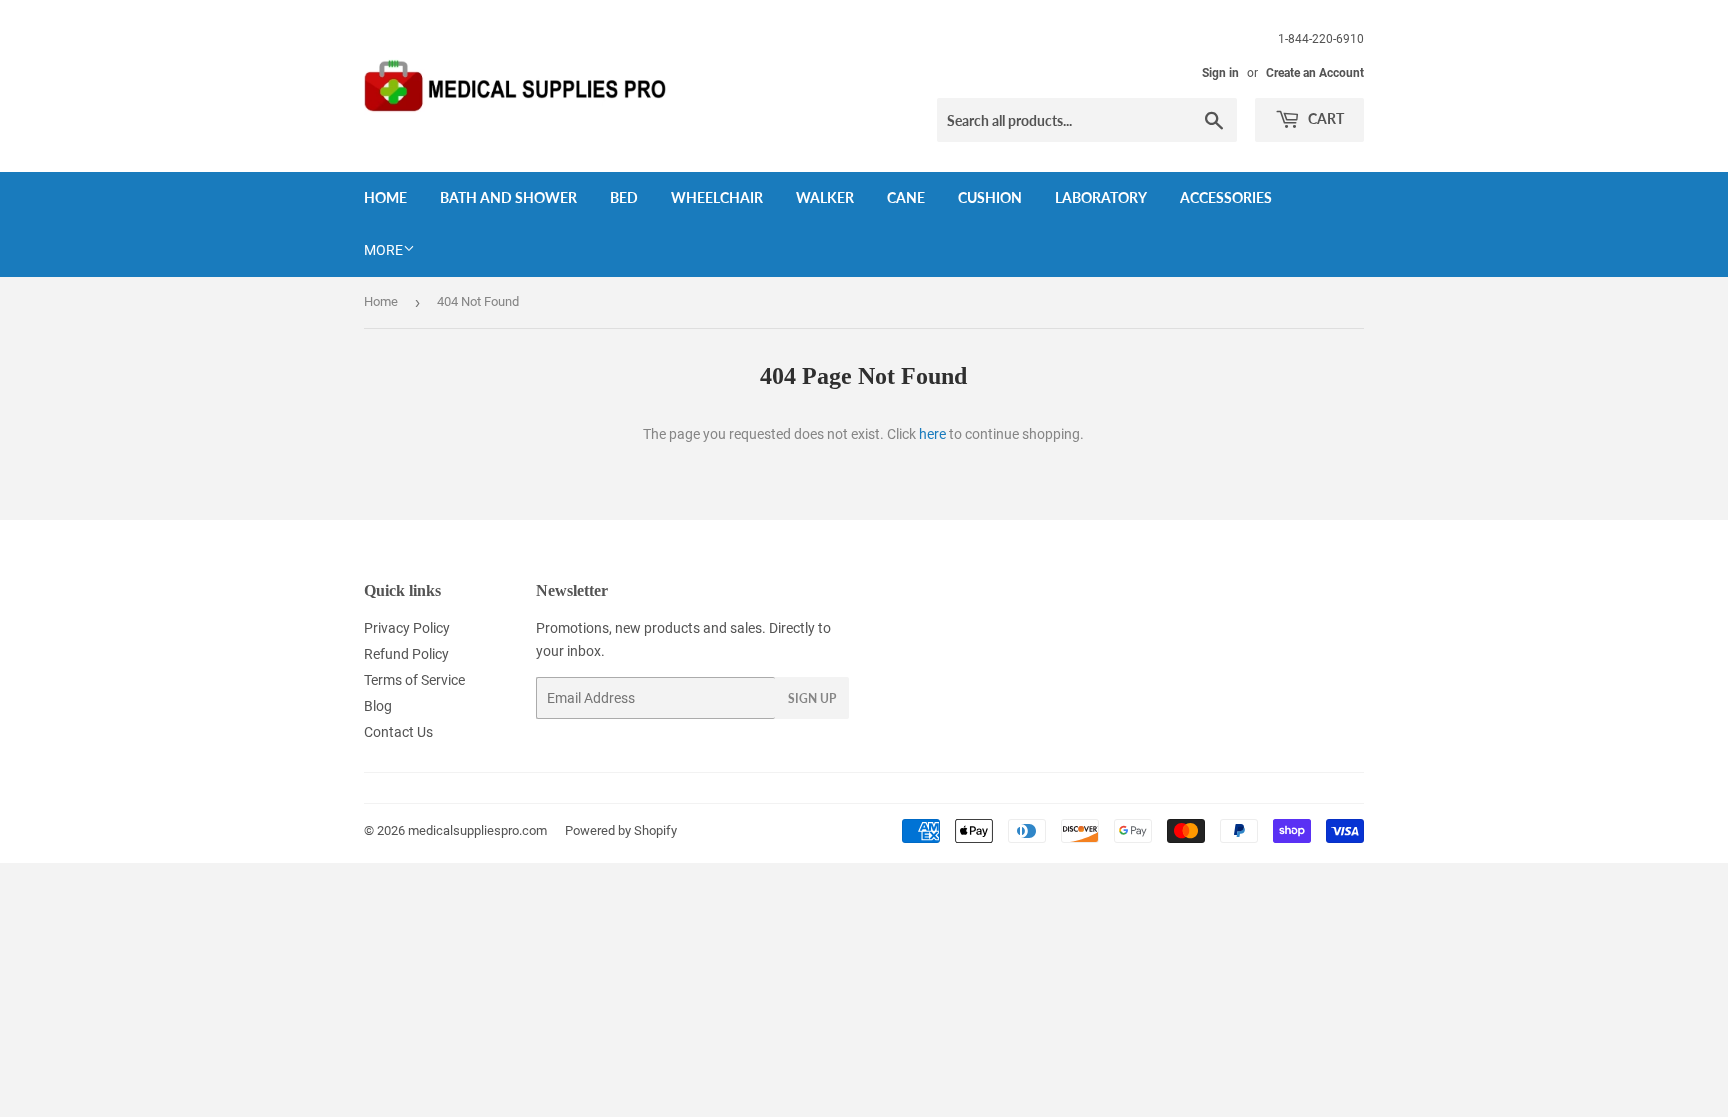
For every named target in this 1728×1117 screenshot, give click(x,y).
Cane (906, 197)
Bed (624, 197)
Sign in (1220, 73)
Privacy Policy (407, 628)
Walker (825, 197)
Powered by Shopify (621, 830)
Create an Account (1315, 73)
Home (385, 197)
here (932, 434)
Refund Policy (406, 654)
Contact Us (398, 732)
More (383, 250)
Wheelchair (717, 197)
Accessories (1226, 197)
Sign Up (812, 698)
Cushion (990, 197)
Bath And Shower (508, 197)
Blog (378, 706)
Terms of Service (414, 680)
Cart (1324, 118)
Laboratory (1101, 197)
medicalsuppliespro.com (477, 830)
